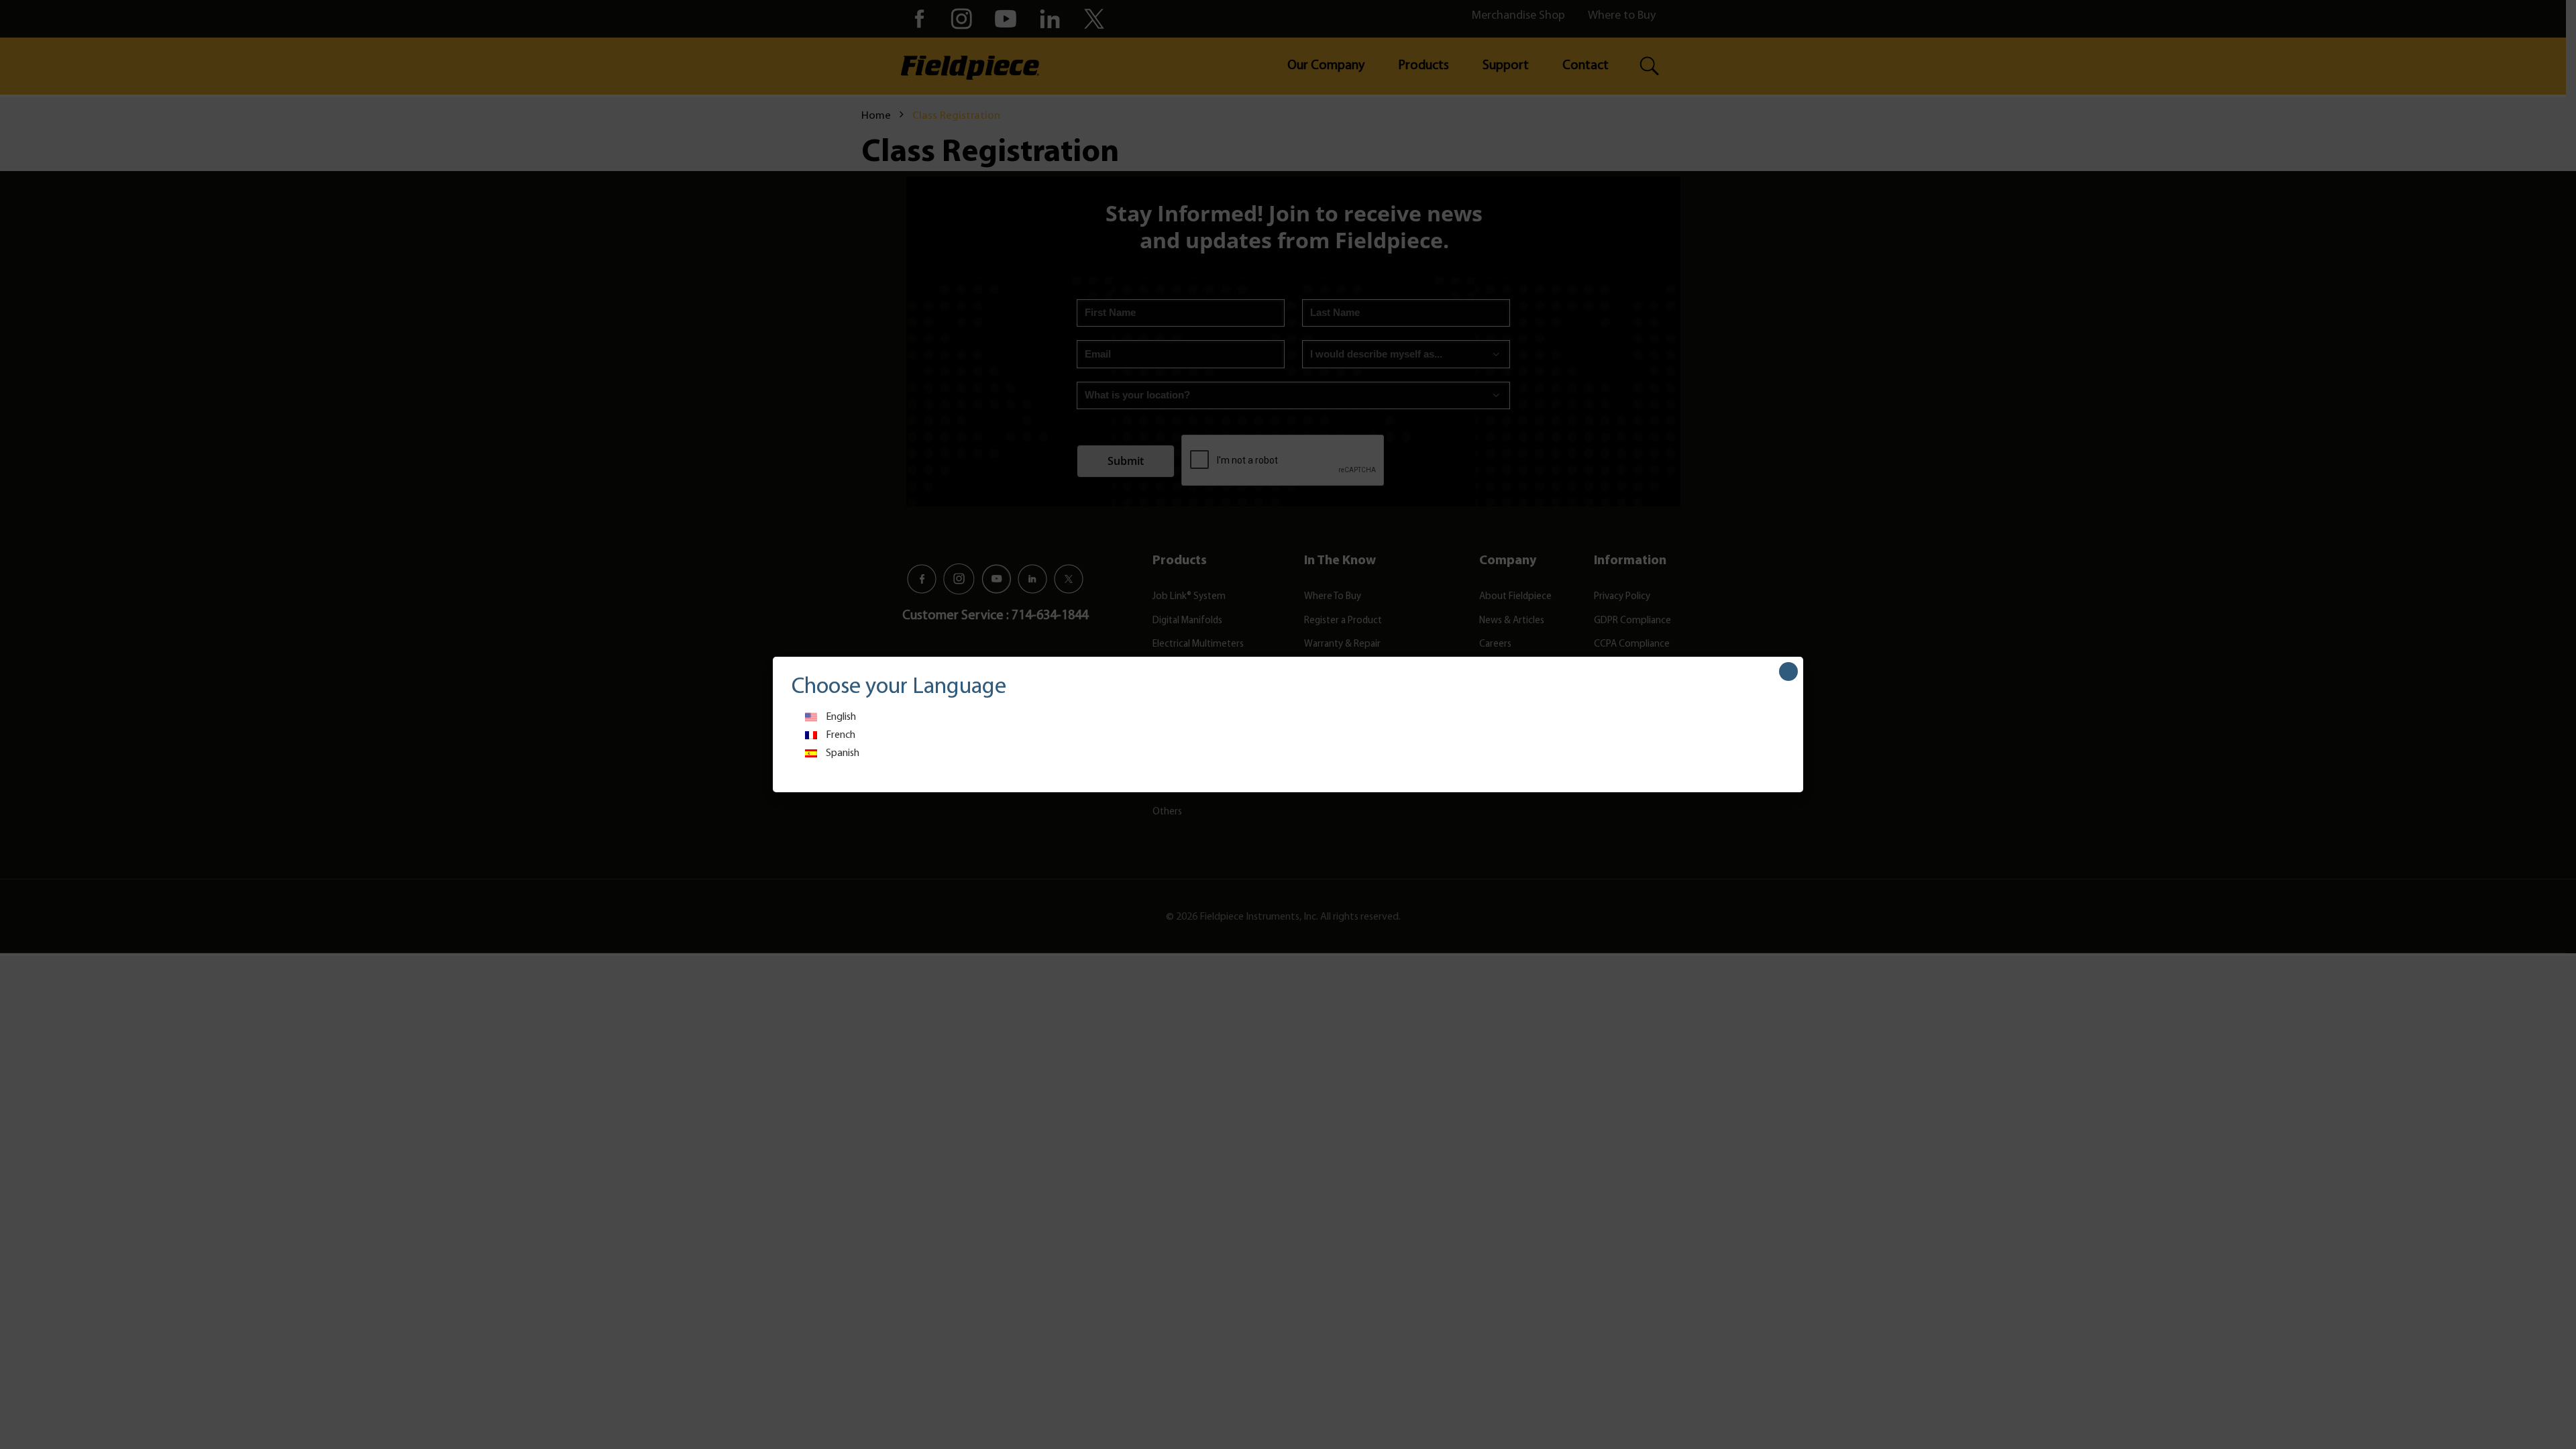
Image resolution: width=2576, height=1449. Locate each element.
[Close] (1788, 672)
